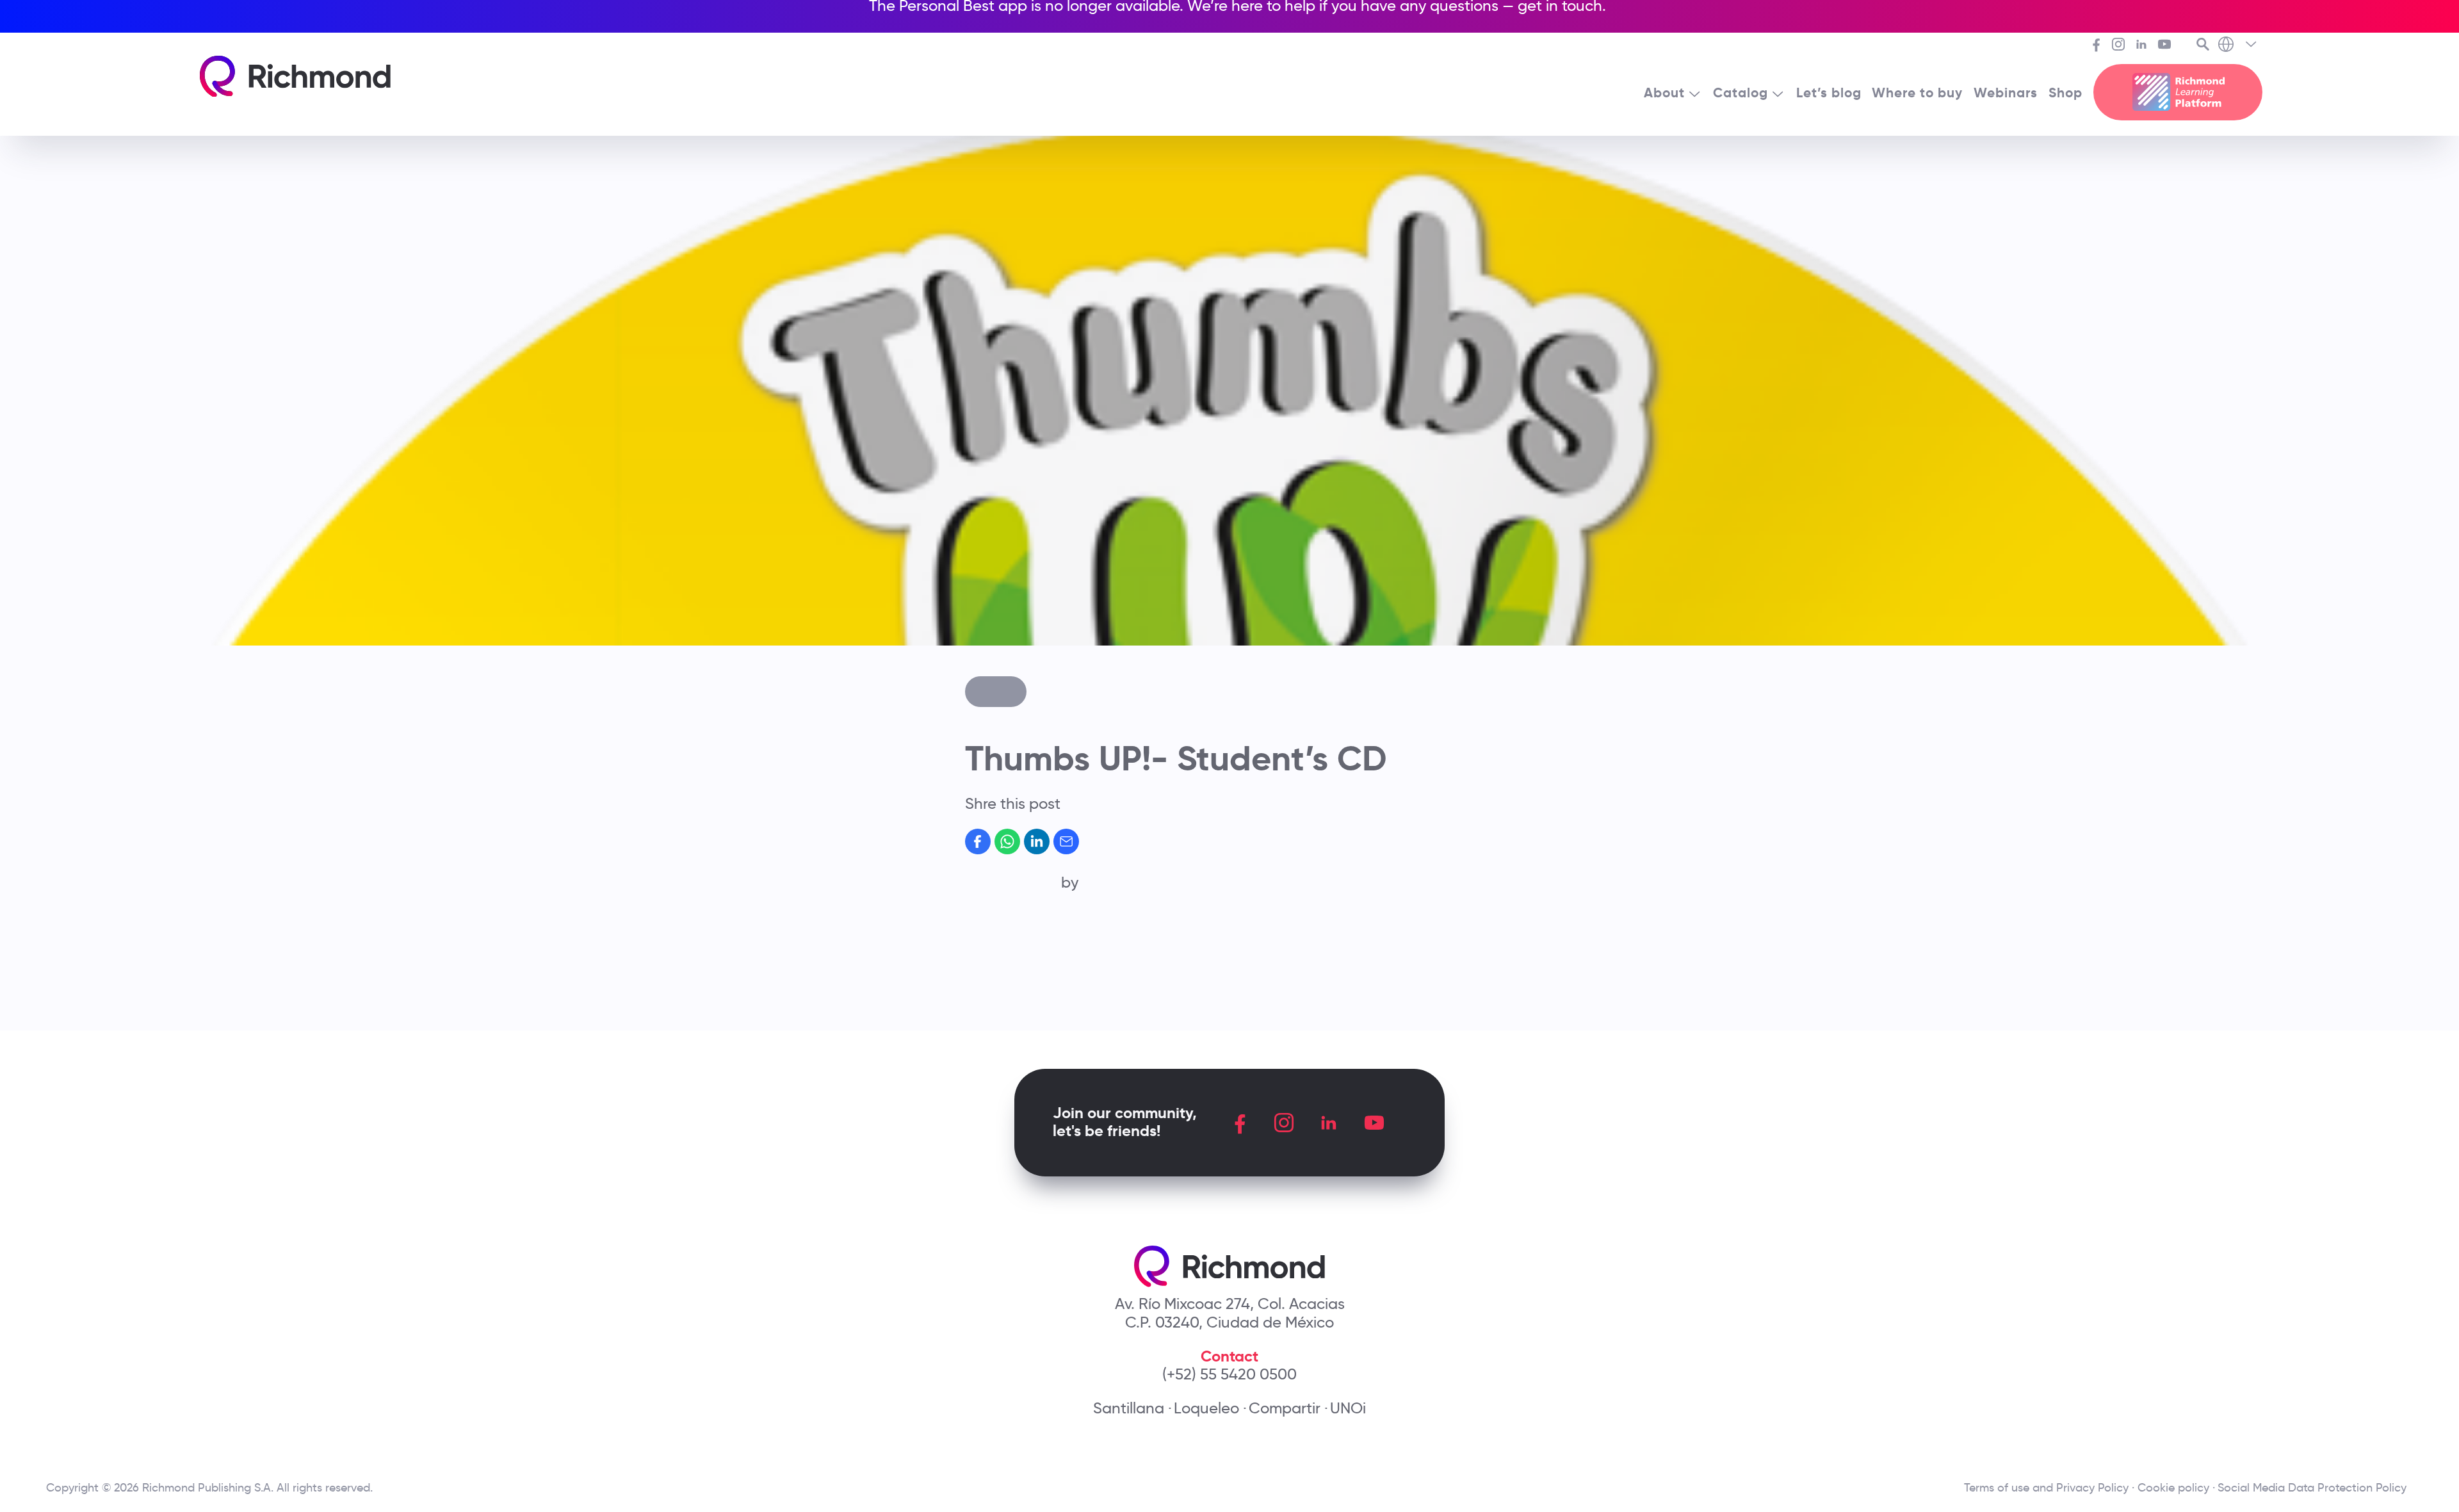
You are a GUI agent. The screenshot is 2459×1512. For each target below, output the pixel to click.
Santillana (1129, 1408)
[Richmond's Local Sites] (2238, 45)
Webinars (2006, 93)
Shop (2065, 93)
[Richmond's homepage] (295, 77)
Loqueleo (1206, 1408)
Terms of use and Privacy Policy (2046, 1488)
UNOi (1348, 1408)
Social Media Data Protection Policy (2315, 1488)
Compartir (1285, 1408)
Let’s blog (1829, 93)
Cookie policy (2173, 1488)
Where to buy (1917, 93)
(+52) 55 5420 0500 (1229, 1374)
